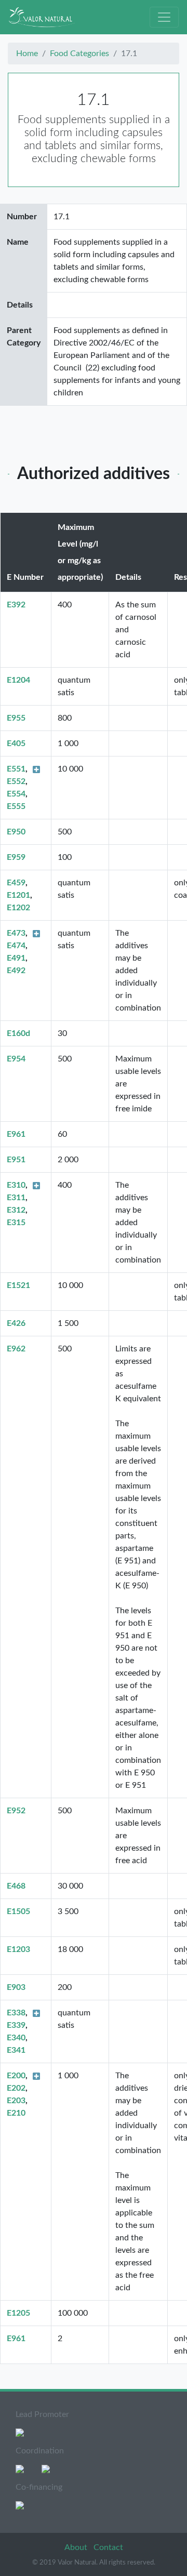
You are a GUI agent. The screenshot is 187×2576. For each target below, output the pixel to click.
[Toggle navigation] (164, 17)
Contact (108, 2547)
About (77, 2547)
